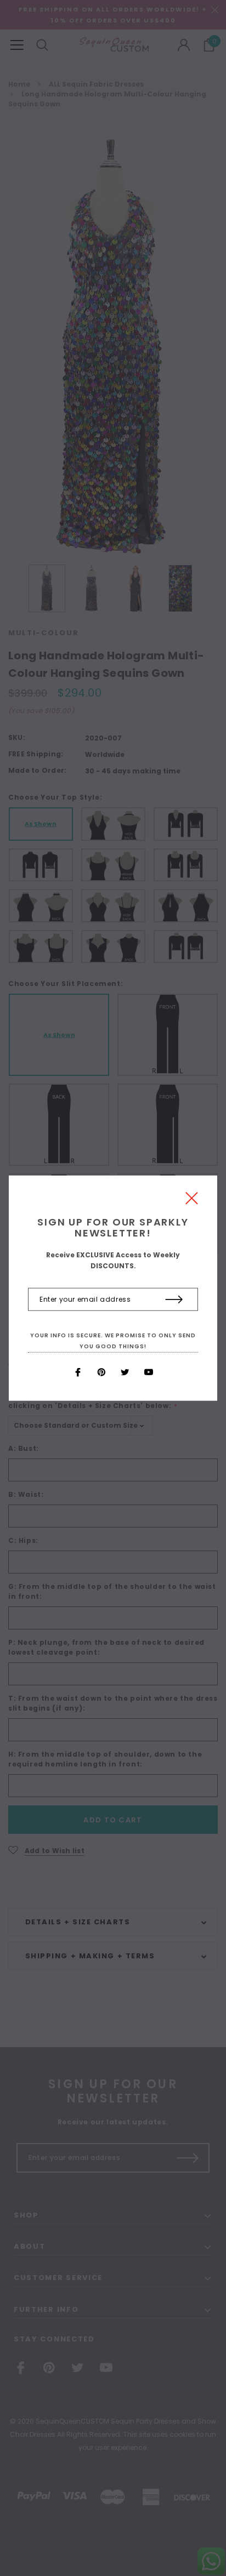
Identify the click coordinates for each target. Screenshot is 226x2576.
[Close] (192, 1201)
